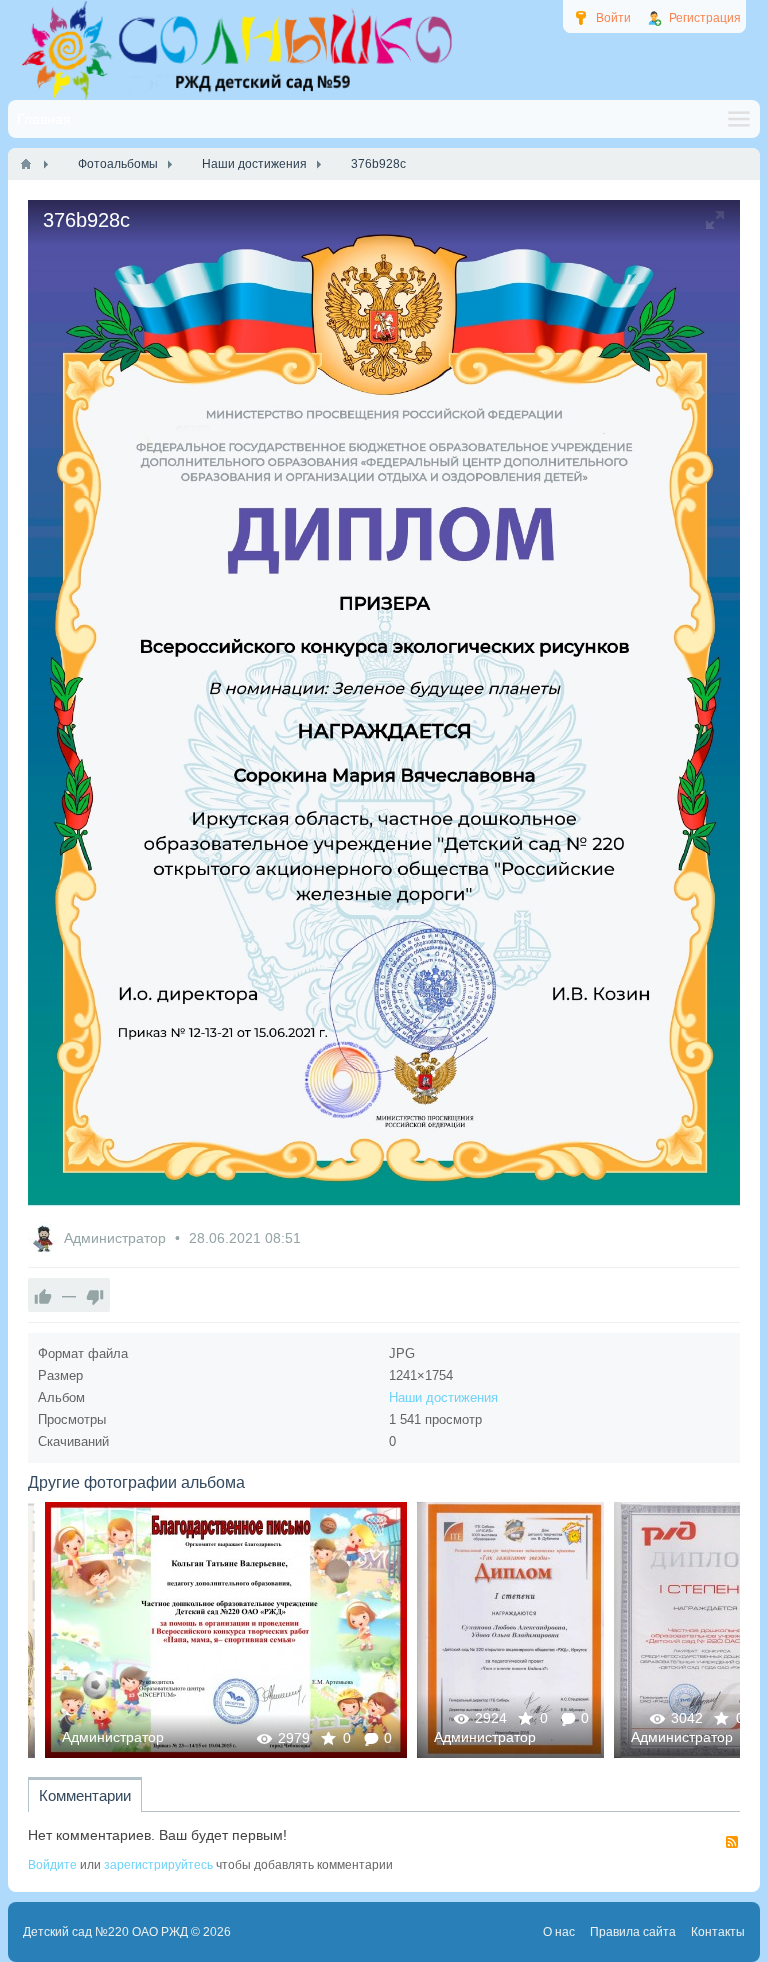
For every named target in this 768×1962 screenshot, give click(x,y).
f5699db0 (493, 1629)
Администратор (117, 1238)
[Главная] (26, 164)
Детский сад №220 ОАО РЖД (105, 1932)
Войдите (52, 1865)
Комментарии (85, 1795)
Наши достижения (443, 1397)
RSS (732, 1842)
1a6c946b (208, 1629)
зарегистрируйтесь (158, 1865)
